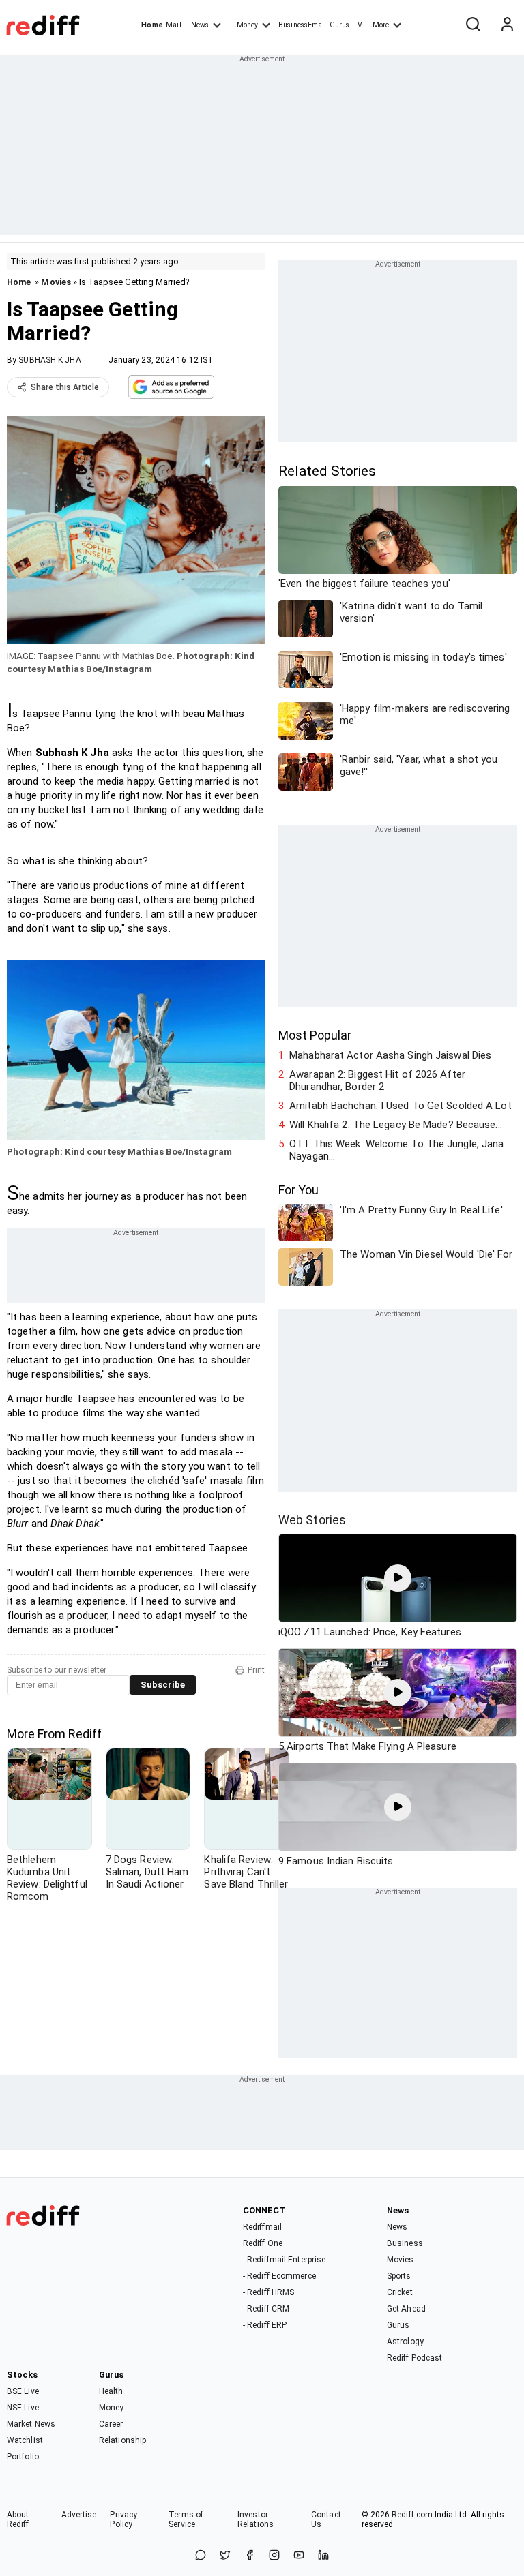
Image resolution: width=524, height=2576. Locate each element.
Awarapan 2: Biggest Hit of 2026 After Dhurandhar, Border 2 (377, 1080)
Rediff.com (412, 2515)
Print (256, 1670)
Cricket (400, 2292)
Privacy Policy (123, 2519)
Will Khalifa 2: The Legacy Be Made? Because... (396, 1125)
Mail (173, 25)
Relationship (122, 2440)
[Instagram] (274, 2556)
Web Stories (312, 1520)
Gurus (340, 25)
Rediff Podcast (414, 2358)
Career (111, 2424)
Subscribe (163, 1685)
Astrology (405, 2342)
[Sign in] (507, 25)
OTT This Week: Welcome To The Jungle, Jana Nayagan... (396, 1150)
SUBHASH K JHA (49, 360)
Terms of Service (186, 2519)
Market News (31, 2424)
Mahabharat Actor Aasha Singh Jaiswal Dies (390, 1055)
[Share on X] (225, 2556)
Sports (399, 2276)
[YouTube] (299, 2556)
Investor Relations (256, 2519)
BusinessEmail (302, 25)
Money (247, 25)
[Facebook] (250, 2556)
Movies (56, 282)
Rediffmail (262, 2227)
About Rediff (18, 2519)
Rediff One (263, 2243)
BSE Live (23, 2391)
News (200, 25)
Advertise (79, 2515)
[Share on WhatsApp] (201, 2556)
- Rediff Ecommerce (279, 2276)
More (381, 25)
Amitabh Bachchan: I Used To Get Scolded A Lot (401, 1106)
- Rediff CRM (266, 2309)
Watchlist (25, 2440)
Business (405, 2243)
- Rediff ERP (265, 2325)
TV (358, 25)
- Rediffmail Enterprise (284, 2260)
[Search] (473, 25)
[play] (398, 1578)
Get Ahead (406, 2309)
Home (152, 25)
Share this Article (65, 387)
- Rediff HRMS (268, 2292)
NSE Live (23, 2408)
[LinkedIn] (323, 2556)
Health (111, 2391)
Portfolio (23, 2457)
